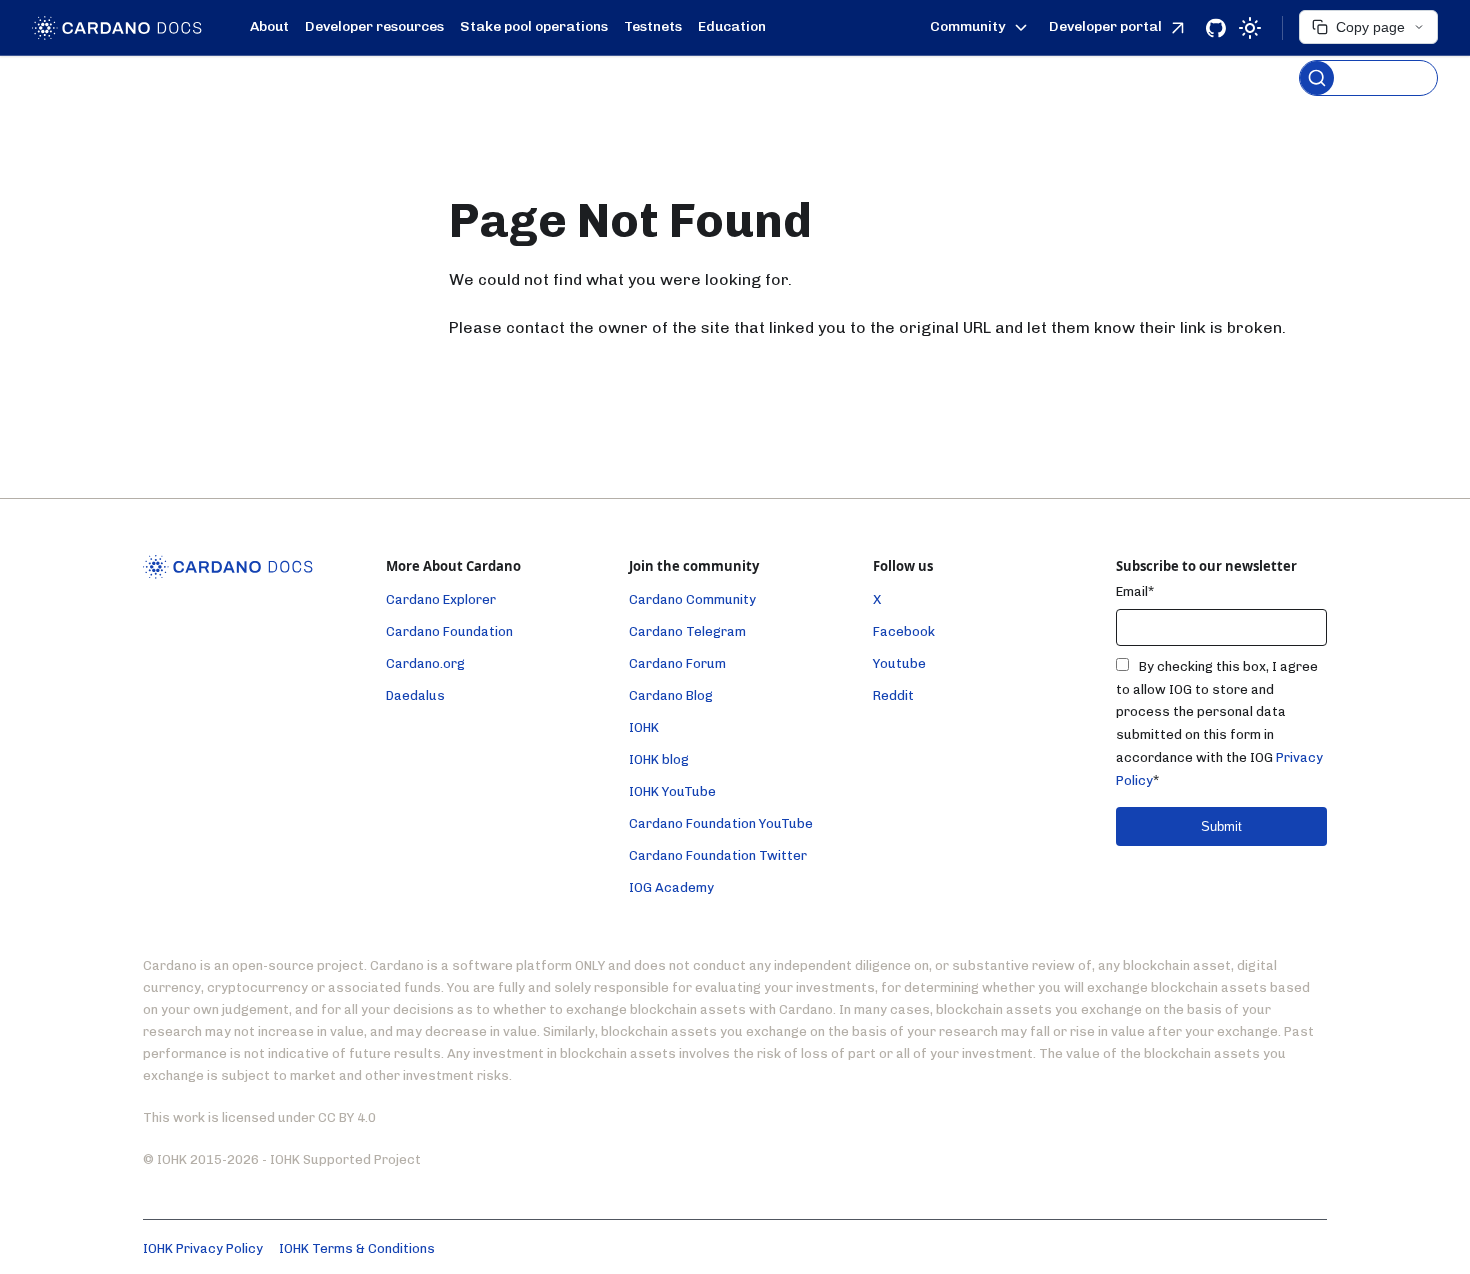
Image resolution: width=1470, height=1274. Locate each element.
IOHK (644, 727)
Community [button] (967, 26)
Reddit (893, 695)
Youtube (899, 663)
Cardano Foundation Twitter (718, 855)
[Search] (1368, 78)
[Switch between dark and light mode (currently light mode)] (1250, 28)
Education (732, 26)
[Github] (1216, 27)
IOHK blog (659, 759)
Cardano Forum (677, 663)
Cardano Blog (671, 695)
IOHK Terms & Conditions (357, 1248)
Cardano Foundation (449, 631)
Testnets (653, 26)
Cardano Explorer (441, 599)
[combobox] (1368, 53)
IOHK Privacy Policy (203, 1248)
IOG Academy (671, 887)
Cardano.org (425, 663)
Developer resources (374, 26)
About (269, 26)
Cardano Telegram (687, 631)
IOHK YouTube (672, 791)
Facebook (904, 631)
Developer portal (1105, 26)
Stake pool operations (534, 26)
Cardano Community (692, 599)
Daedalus (415, 695)
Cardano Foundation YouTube (721, 823)
